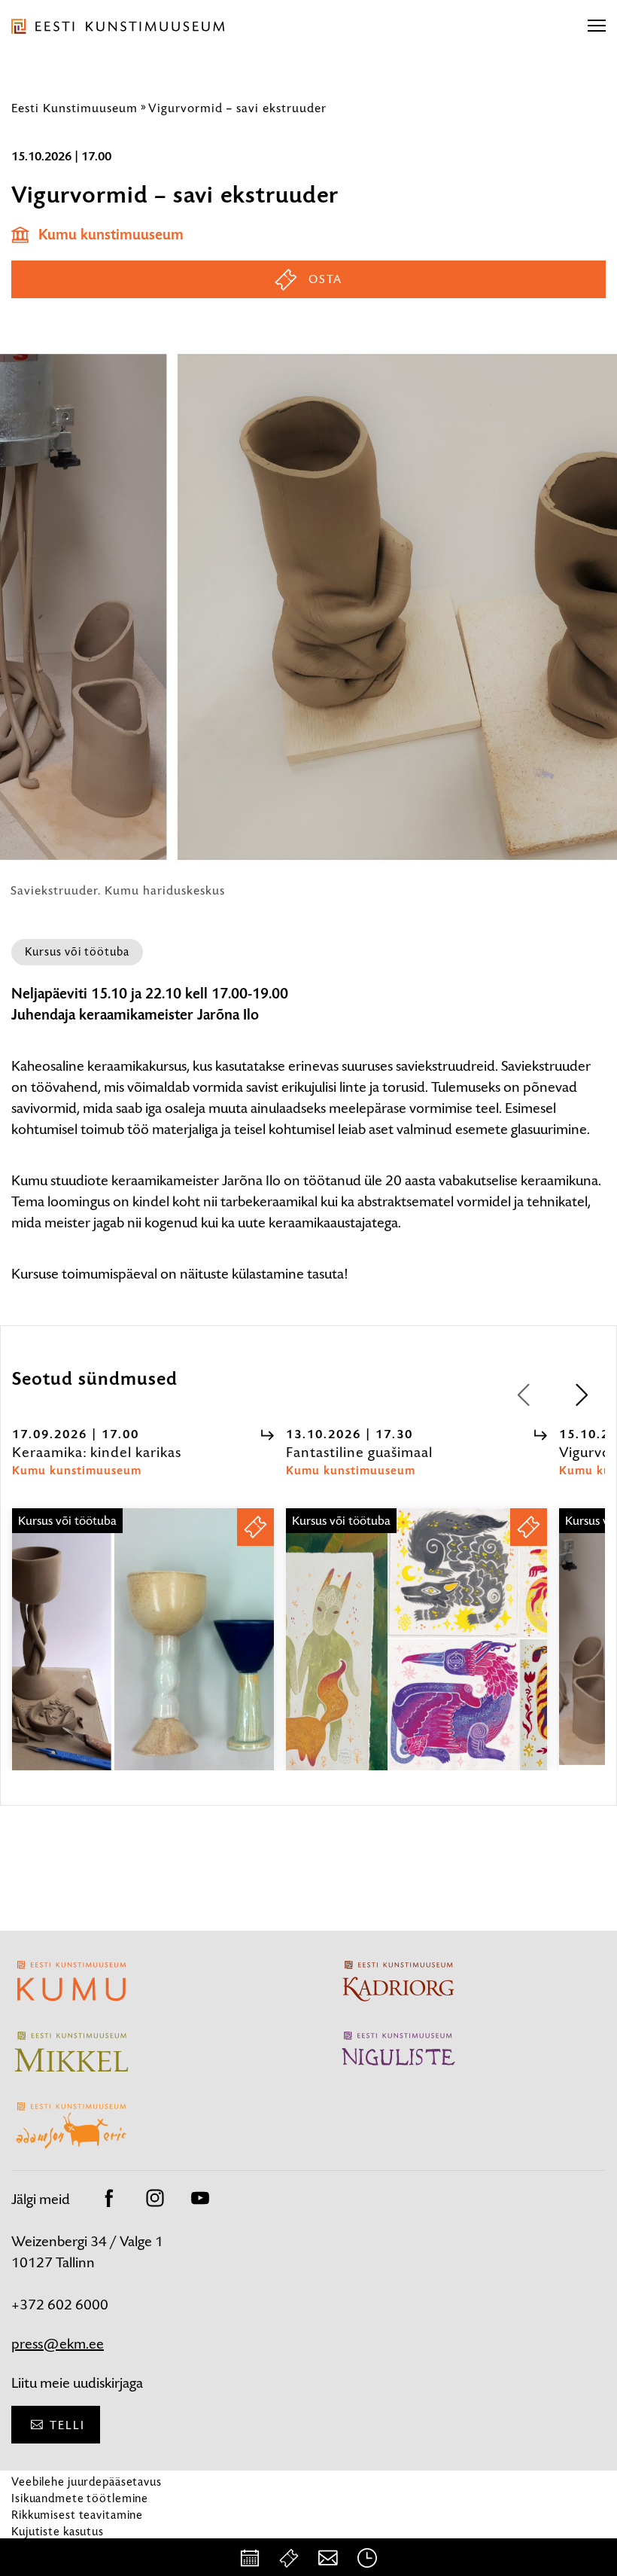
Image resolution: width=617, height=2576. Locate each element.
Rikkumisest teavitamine (77, 2515)
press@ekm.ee (58, 2344)
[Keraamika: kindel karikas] (143, 1653)
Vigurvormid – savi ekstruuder (237, 108)
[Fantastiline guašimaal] (417, 1653)
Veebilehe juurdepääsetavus (87, 2481)
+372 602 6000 (60, 2305)
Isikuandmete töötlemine (80, 2498)
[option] (143, 1599)
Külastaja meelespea (66, 2548)
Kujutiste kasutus (58, 2531)
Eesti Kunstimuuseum (74, 108)
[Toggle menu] (597, 26)
